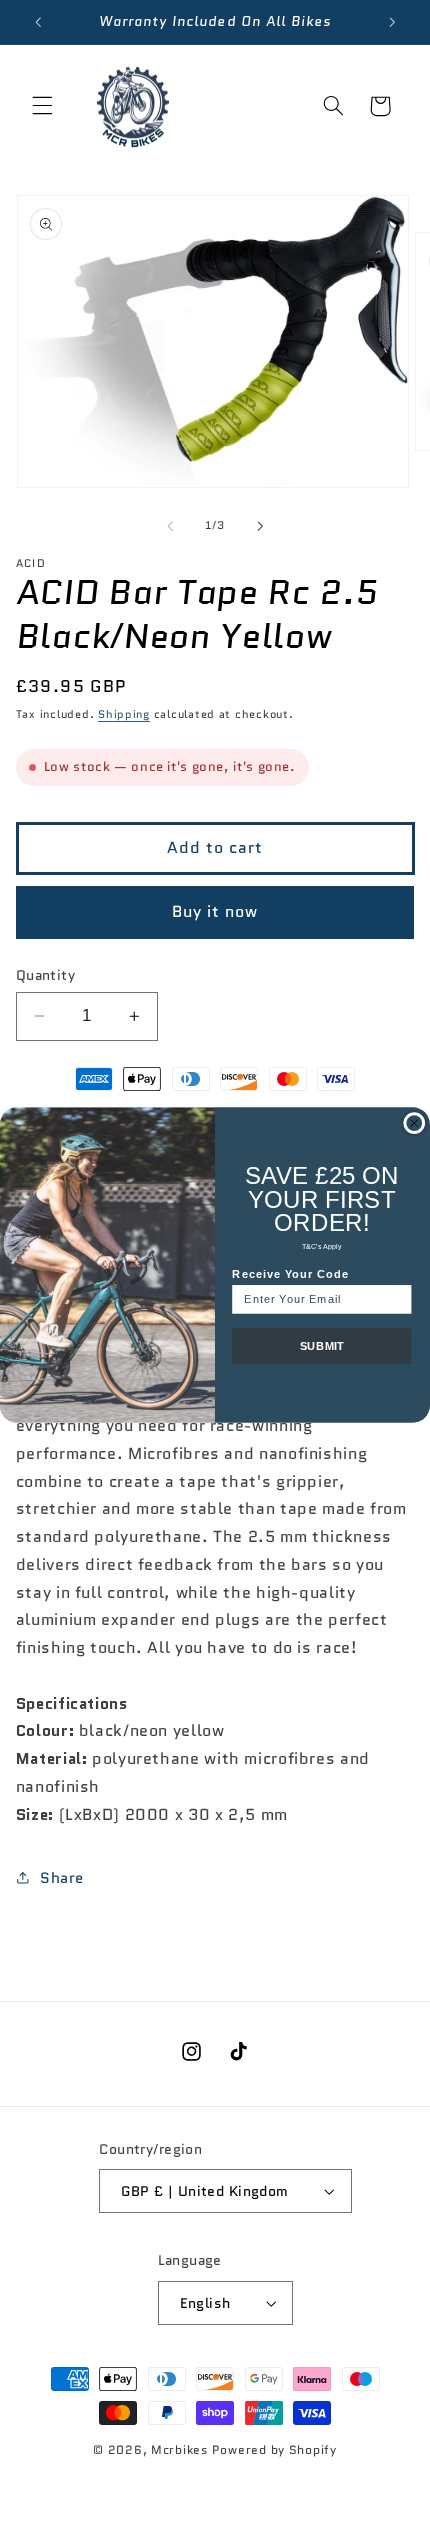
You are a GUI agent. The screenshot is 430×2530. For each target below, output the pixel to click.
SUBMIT (322, 1346)
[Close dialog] (414, 1123)
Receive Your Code (290, 1274)
